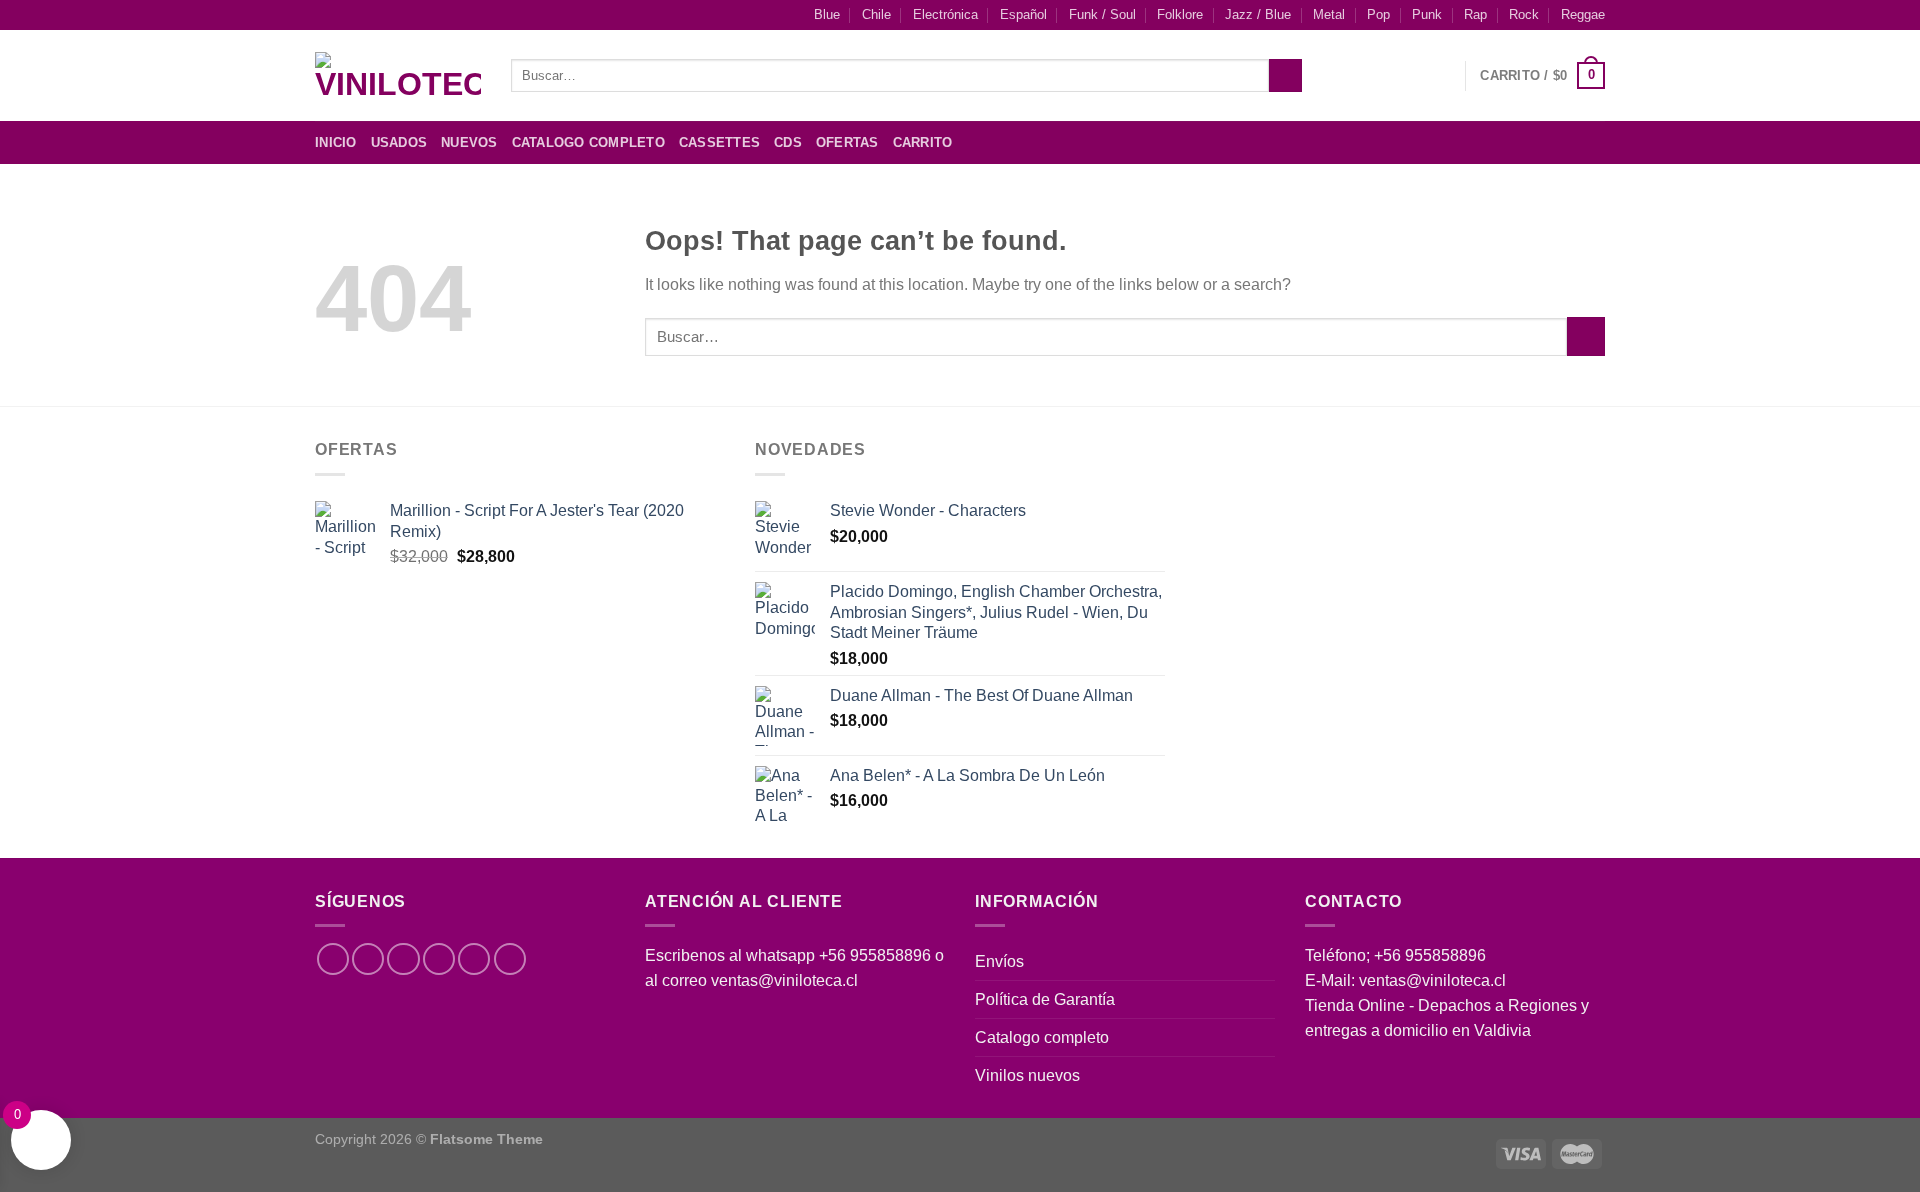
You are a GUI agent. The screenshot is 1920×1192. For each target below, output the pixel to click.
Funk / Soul (1102, 15)
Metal (1329, 15)
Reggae (1583, 15)
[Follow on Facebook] (1515, 142)
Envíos (999, 961)
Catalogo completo (1042, 1037)
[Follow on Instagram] (1541, 142)
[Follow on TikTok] (403, 959)
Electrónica (945, 15)
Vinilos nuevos (1027, 1075)
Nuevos (469, 143)
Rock (1524, 15)
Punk (1427, 15)
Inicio (336, 143)
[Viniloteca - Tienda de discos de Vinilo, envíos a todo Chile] (398, 76)
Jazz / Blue (1258, 15)
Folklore (1180, 15)
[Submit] (1285, 75)
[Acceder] (1440, 76)
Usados (399, 143)
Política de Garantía (1045, 999)
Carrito (923, 143)
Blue (827, 15)
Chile (876, 15)
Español (1023, 15)
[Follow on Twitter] (1567, 142)
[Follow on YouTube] (510, 959)
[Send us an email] (1592, 142)
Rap (1475, 15)
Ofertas (847, 143)
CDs (788, 143)
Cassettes (719, 143)
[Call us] (474, 959)
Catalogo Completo (588, 143)
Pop (1378, 15)
